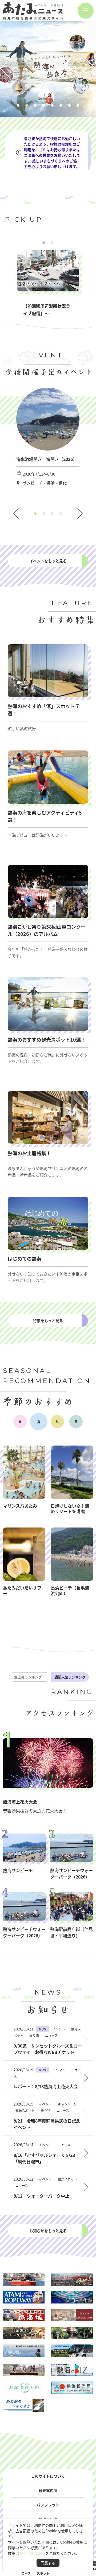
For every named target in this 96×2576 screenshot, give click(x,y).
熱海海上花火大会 (20, 1802)
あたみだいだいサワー (22, 1590)
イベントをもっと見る (48, 561)
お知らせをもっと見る (48, 2231)
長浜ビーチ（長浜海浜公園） (70, 1590)
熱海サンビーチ (18, 1870)
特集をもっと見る (48, 1320)
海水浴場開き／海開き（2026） (47, 459)
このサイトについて (48, 2476)
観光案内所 (48, 2490)
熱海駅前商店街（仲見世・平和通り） (71, 1932)
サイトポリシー (32, 2553)
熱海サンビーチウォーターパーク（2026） (71, 1873)
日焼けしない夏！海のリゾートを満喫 (70, 1508)
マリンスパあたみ (20, 1506)
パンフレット (48, 2505)
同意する (48, 2563)
